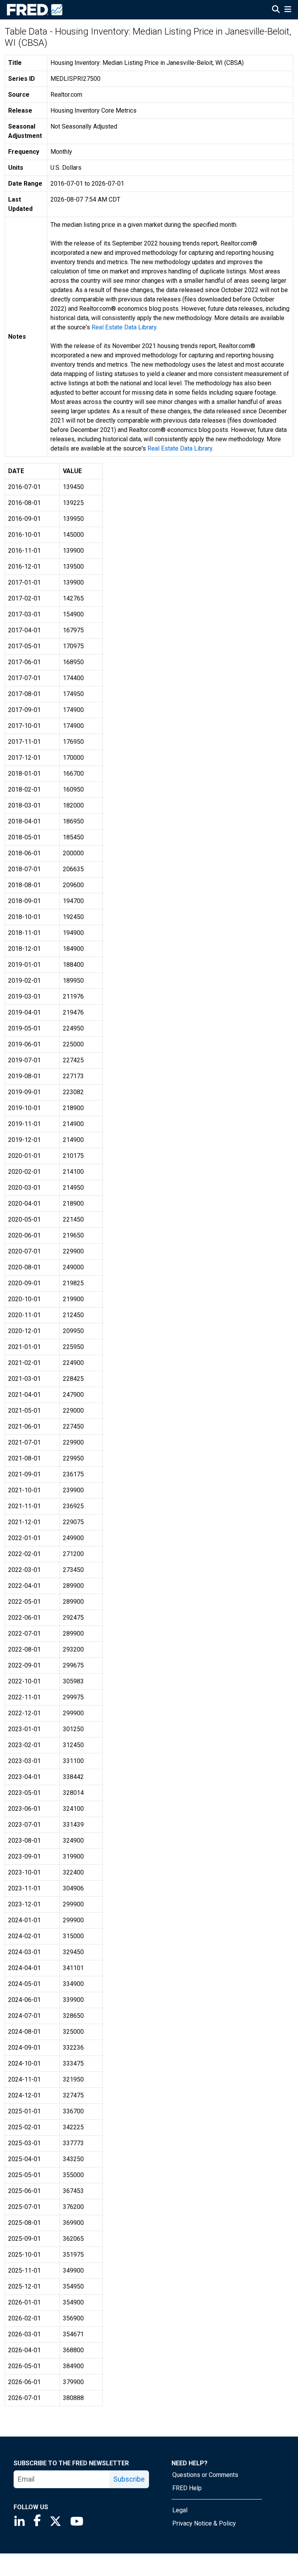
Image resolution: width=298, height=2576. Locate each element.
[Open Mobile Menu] (288, 10)
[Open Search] (276, 10)
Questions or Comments (205, 2475)
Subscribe (129, 2479)
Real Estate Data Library (124, 327)
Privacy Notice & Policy (204, 2523)
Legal (180, 2510)
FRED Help (187, 2488)
